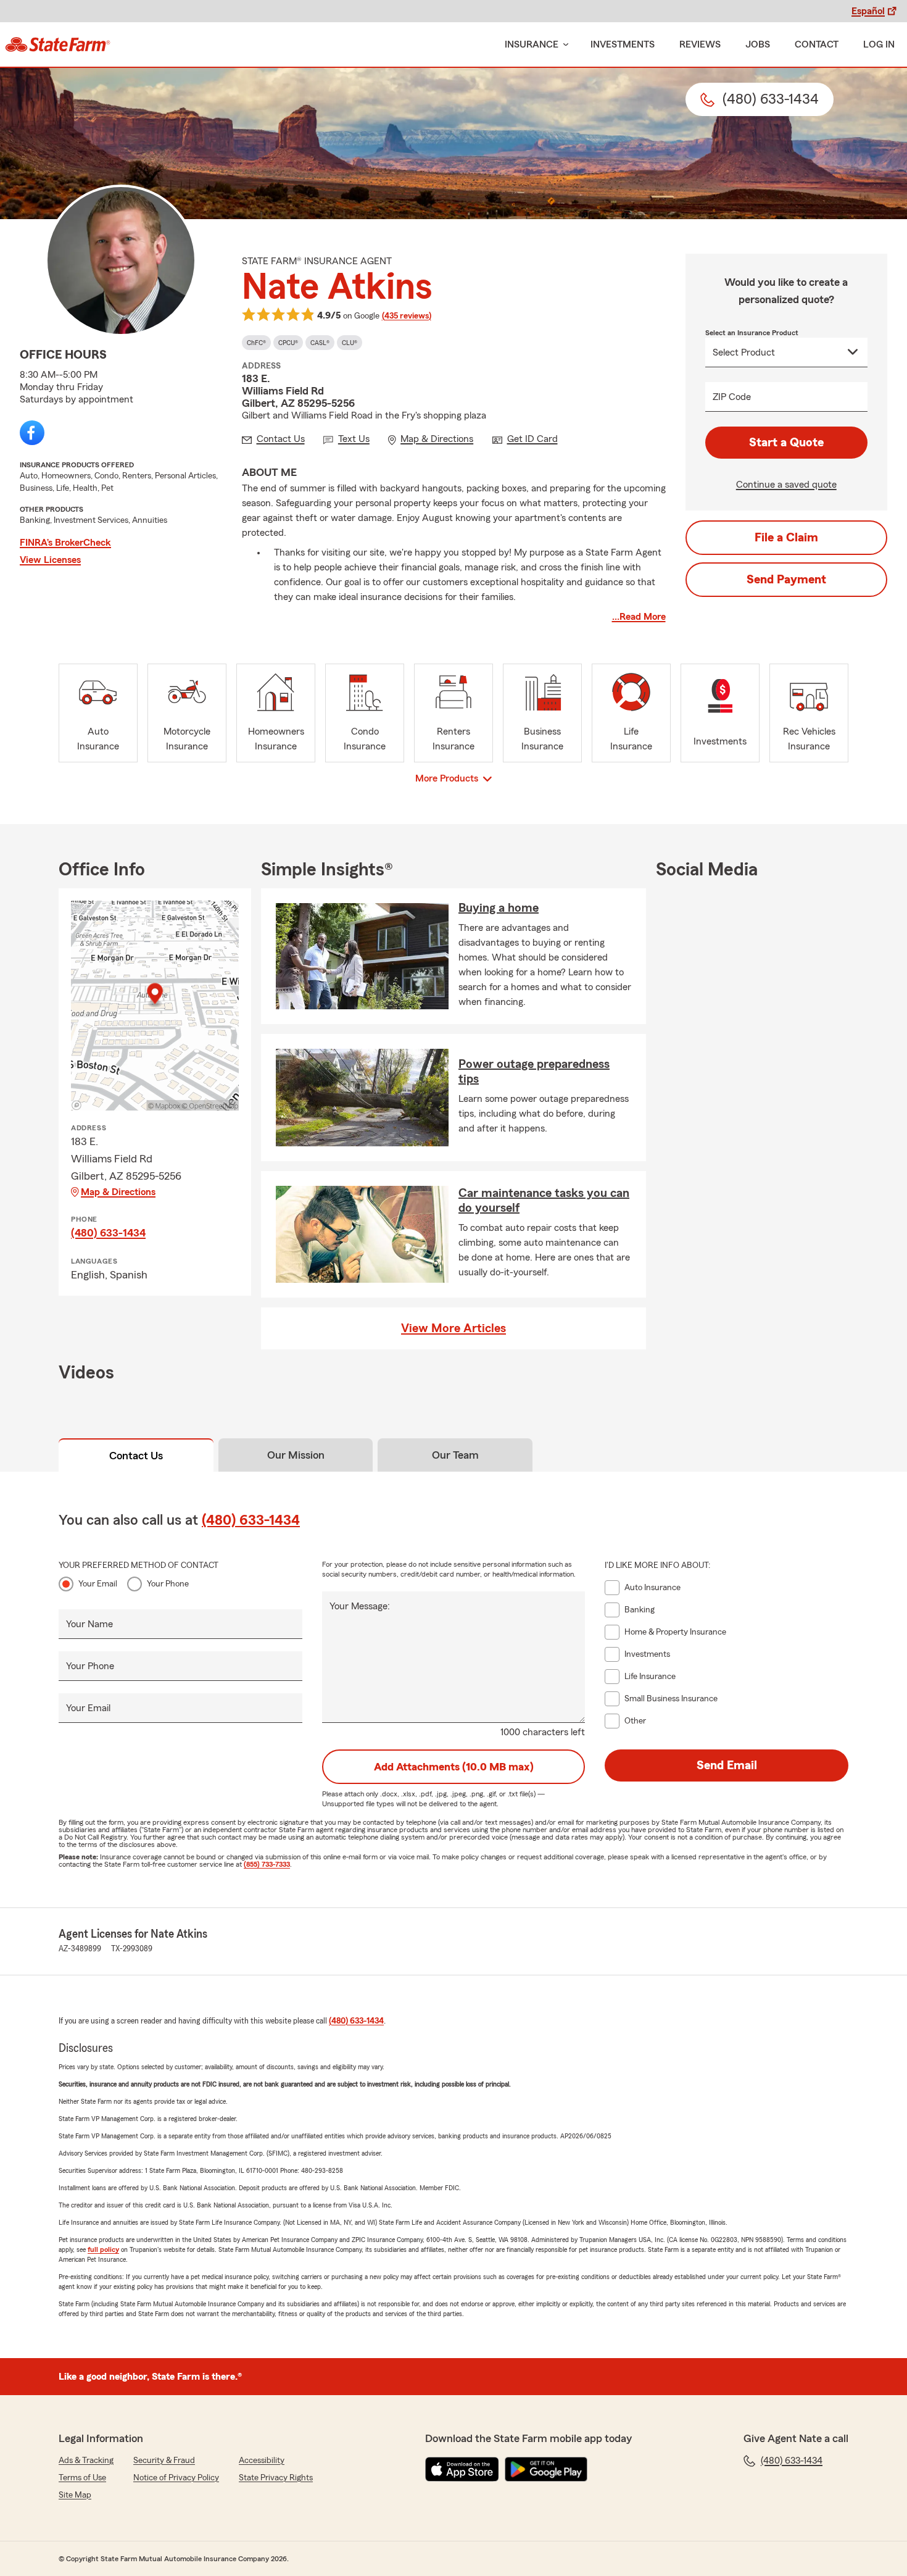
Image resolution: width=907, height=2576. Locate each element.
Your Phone (168, 1584)
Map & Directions (118, 1192)
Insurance (532, 44)
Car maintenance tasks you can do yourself (544, 1201)
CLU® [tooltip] (350, 343)
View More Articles (453, 1328)
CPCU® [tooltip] (288, 343)
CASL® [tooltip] (320, 343)
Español (868, 11)
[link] (58, 44)
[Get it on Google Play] (546, 2469)
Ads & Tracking (86, 2461)
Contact (817, 44)
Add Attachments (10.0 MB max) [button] (454, 1767)
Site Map (75, 2495)
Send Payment (786, 580)
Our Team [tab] (455, 1455)
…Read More (639, 617)
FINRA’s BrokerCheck (65, 543)
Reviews (700, 44)
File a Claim (786, 538)
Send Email (727, 1765)
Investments (623, 44)
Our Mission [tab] (296, 1455)
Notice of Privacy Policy (176, 2478)
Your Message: (360, 1606)
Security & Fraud (164, 2461)
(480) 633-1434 (108, 1233)
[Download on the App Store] (462, 2469)
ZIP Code (732, 397)
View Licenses (50, 560)
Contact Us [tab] (136, 1456)
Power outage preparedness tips (534, 1072)
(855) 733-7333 (267, 1864)
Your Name (89, 1624)
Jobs (758, 44)
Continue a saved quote (786, 485)
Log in (879, 44)
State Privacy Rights (276, 2478)
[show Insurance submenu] (563, 45)
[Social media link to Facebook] (32, 433)
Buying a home (499, 908)
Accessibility (262, 2461)
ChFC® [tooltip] (256, 343)
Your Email (98, 1584)
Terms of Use (82, 2478)
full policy (103, 2249)
